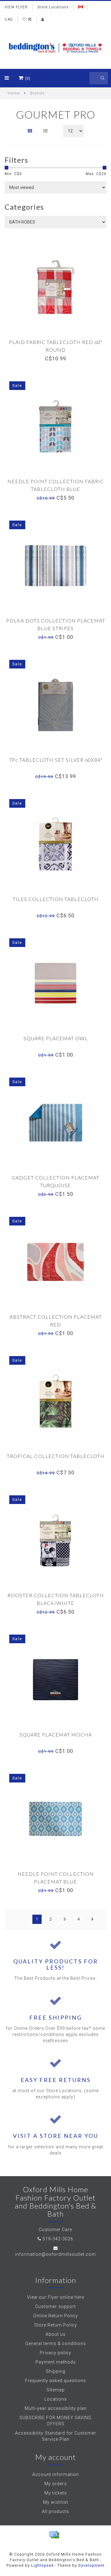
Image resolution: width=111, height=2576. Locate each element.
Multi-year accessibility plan (56, 2408)
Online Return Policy (56, 2316)
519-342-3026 (58, 2239)
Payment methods (56, 2362)
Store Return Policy (56, 2325)
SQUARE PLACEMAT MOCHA (56, 1734)
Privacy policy (55, 2353)
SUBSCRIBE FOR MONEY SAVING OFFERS (55, 2421)
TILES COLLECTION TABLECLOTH (56, 899)
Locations (56, 2399)
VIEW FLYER (16, 7)
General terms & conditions (56, 2344)
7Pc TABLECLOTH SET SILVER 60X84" (56, 760)
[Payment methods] (54, 2535)
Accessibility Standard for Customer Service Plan (56, 2436)
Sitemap (56, 2390)
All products (55, 2511)
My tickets (56, 2493)
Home (14, 93)
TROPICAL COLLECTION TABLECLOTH (56, 1456)
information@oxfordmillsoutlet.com (55, 2254)
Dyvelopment (91, 2565)
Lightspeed (42, 2565)
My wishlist (56, 2502)
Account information (56, 2474)
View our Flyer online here (56, 2297)
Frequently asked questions (55, 2381)
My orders (56, 2484)
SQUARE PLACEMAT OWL (56, 1038)
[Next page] (92, 1919)
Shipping (56, 2371)
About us (56, 2334)
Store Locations (53, 7)
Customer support (55, 2306)
